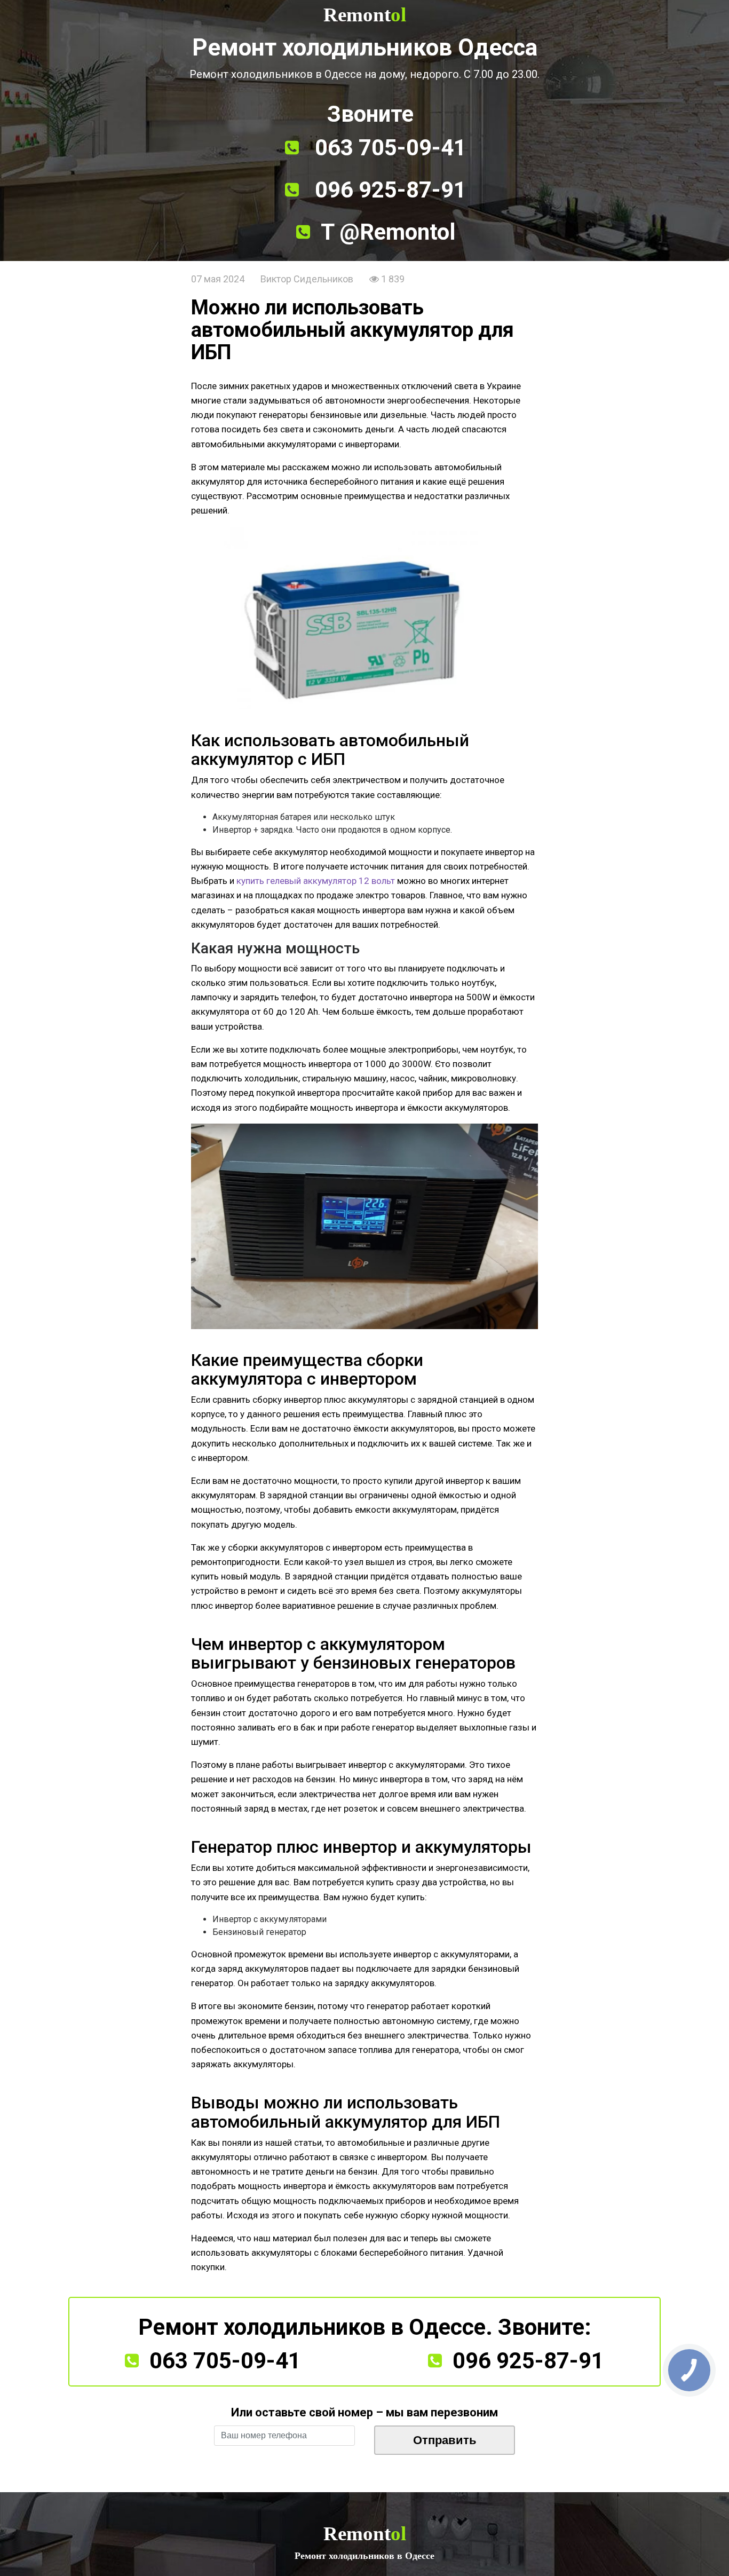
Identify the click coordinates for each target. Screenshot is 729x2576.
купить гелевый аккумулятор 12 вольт (316, 881)
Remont (365, 15)
